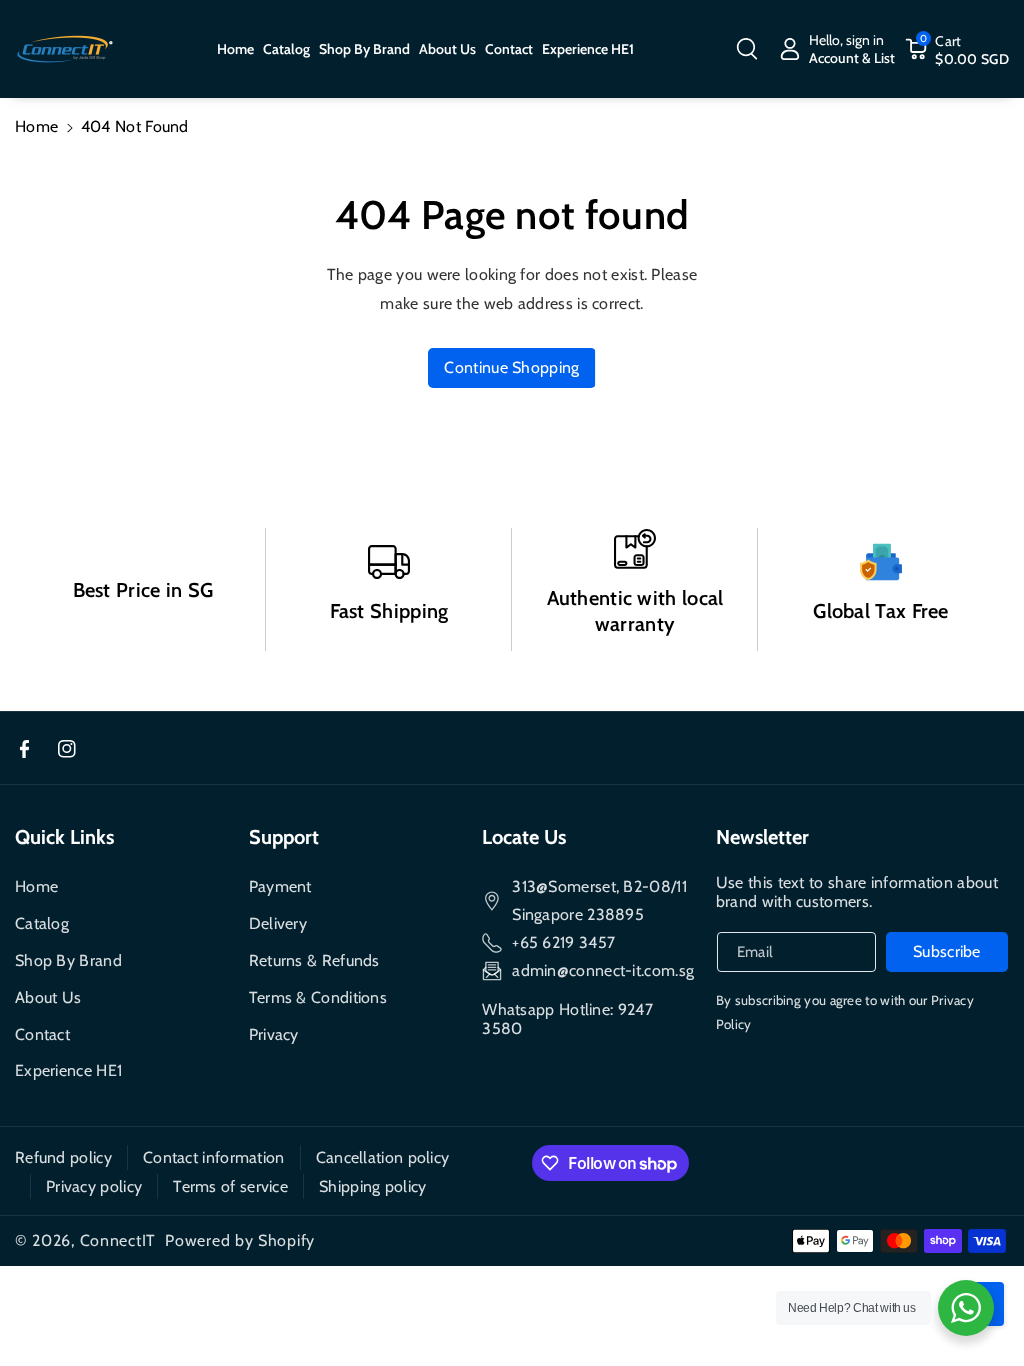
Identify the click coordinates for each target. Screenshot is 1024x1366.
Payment (280, 886)
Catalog (42, 923)
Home (36, 126)
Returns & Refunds (314, 960)
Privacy (274, 1034)
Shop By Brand (68, 960)
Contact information (214, 1157)
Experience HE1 (68, 1070)
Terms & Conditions (318, 997)
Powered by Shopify (240, 1240)
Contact (42, 1034)
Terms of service (230, 1186)
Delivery (278, 923)
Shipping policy (373, 1186)
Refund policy (63, 1157)
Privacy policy (94, 1186)
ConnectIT (118, 1240)
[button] (747, 49)
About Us (48, 997)
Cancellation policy (383, 1157)
